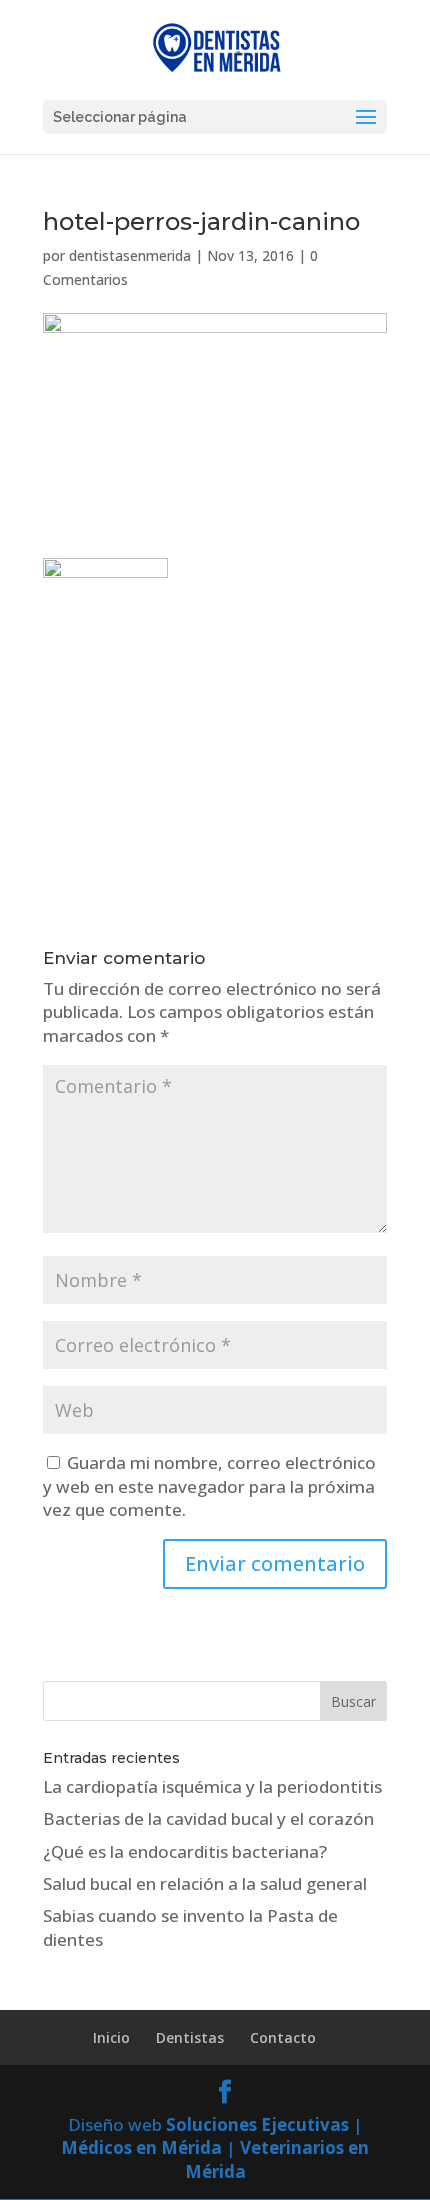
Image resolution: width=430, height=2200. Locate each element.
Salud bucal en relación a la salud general (205, 1883)
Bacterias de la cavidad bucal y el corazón (208, 1818)
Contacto (283, 2037)
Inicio (111, 2037)
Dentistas (190, 2037)
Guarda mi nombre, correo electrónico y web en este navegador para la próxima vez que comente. (209, 1486)
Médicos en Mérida (141, 2147)
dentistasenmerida (130, 255)
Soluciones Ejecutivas (257, 2124)
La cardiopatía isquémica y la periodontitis (212, 1786)
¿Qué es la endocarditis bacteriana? (185, 1851)
